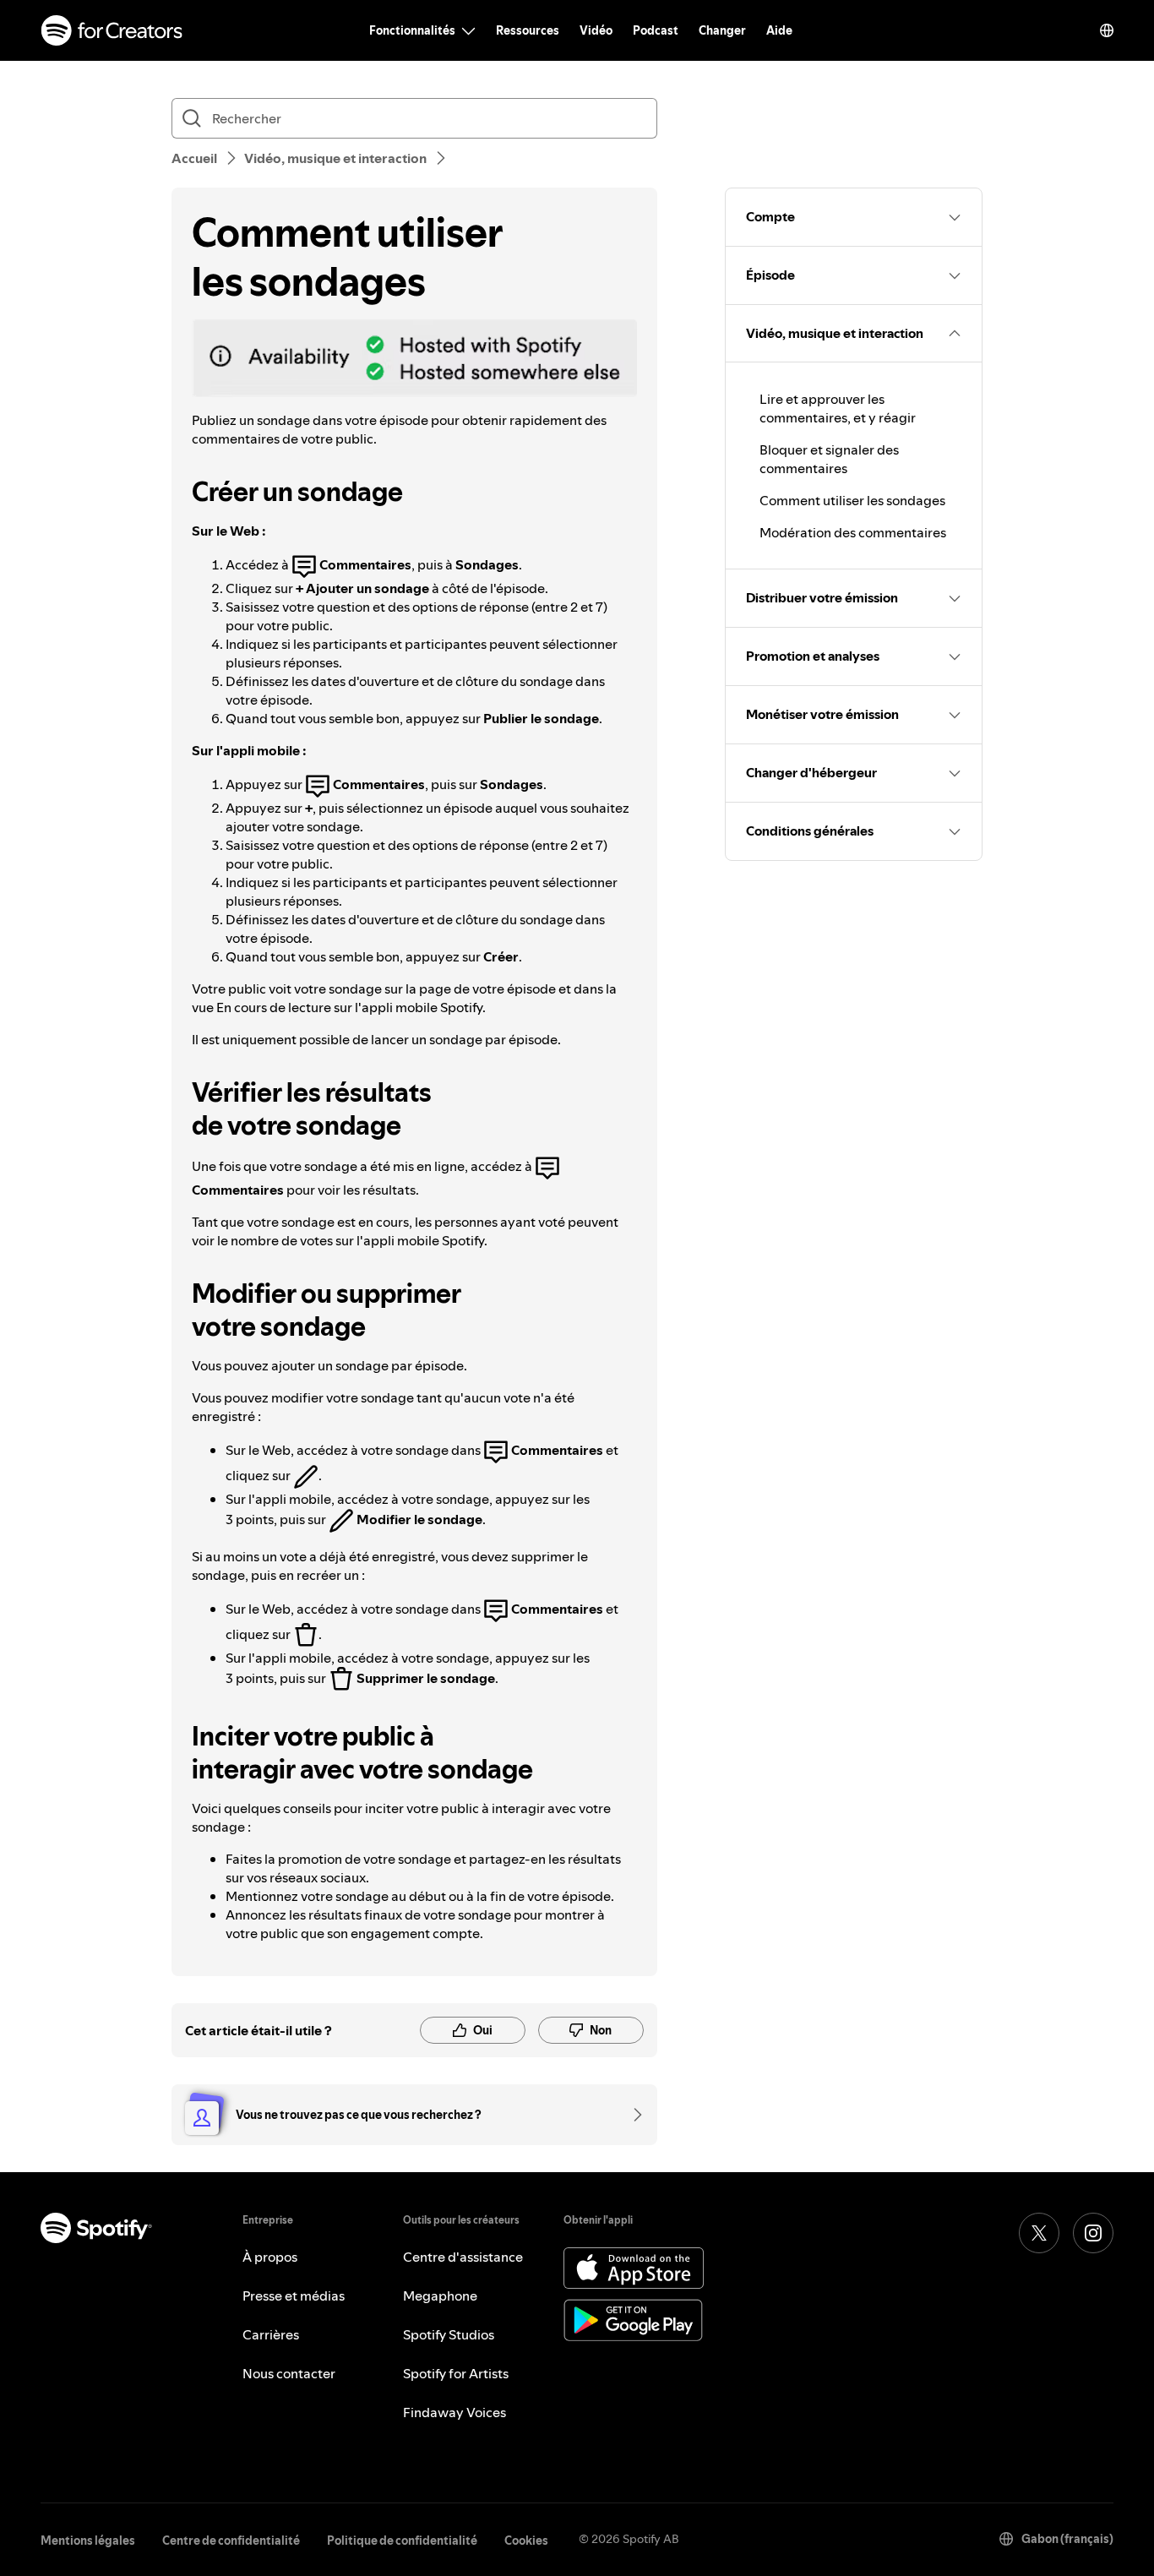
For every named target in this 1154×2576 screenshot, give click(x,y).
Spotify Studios (449, 2334)
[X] (1039, 2233)
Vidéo (596, 30)
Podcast (656, 30)
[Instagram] (1093, 2233)
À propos (270, 2257)
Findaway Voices (455, 2412)
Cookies (526, 2541)
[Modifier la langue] (1107, 30)
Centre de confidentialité (231, 2541)
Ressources (528, 30)
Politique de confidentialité (402, 2541)
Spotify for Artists (456, 2373)
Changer (722, 30)
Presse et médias (294, 2296)
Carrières (271, 2334)
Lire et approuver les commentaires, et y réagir (838, 408)
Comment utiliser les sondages (852, 500)
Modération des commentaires (853, 532)
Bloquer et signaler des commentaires (829, 459)
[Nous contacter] (632, 2115)
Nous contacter (289, 2373)
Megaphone (440, 2296)
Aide (779, 30)
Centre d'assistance (463, 2257)
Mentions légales (88, 2541)
